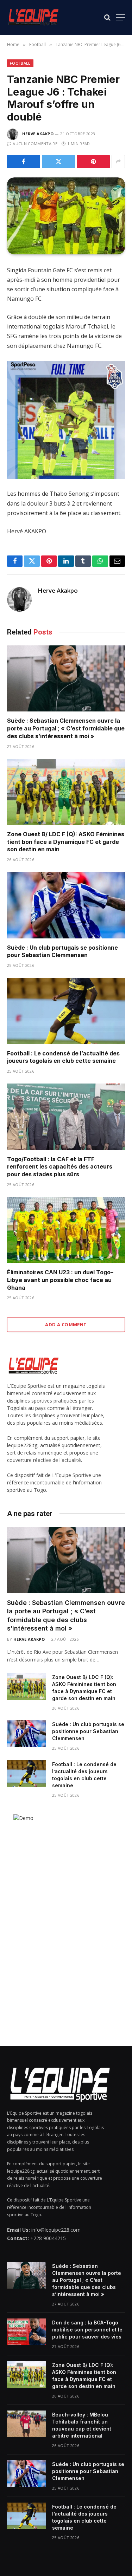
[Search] (107, 17)
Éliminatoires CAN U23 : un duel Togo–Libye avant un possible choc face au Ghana (60, 1280)
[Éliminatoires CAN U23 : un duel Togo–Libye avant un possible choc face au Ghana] (66, 1230)
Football (20, 63)
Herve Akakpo (38, 134)
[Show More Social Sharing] (118, 162)
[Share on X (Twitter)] (58, 162)
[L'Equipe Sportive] (33, 17)
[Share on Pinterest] (93, 162)
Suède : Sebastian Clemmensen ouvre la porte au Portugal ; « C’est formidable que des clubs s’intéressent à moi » (66, 728)
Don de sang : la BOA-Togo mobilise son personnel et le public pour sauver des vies (87, 2330)
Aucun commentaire (35, 144)
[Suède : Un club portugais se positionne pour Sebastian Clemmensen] (66, 905)
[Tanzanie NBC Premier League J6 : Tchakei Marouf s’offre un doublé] (66, 216)
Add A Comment (66, 1325)
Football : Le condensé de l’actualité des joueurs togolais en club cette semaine (63, 1057)
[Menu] (120, 17)
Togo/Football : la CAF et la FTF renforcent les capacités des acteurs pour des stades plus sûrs (60, 1167)
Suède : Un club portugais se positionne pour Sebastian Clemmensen (62, 951)
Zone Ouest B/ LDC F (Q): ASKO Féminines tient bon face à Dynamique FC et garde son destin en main (66, 842)
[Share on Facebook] (24, 162)
